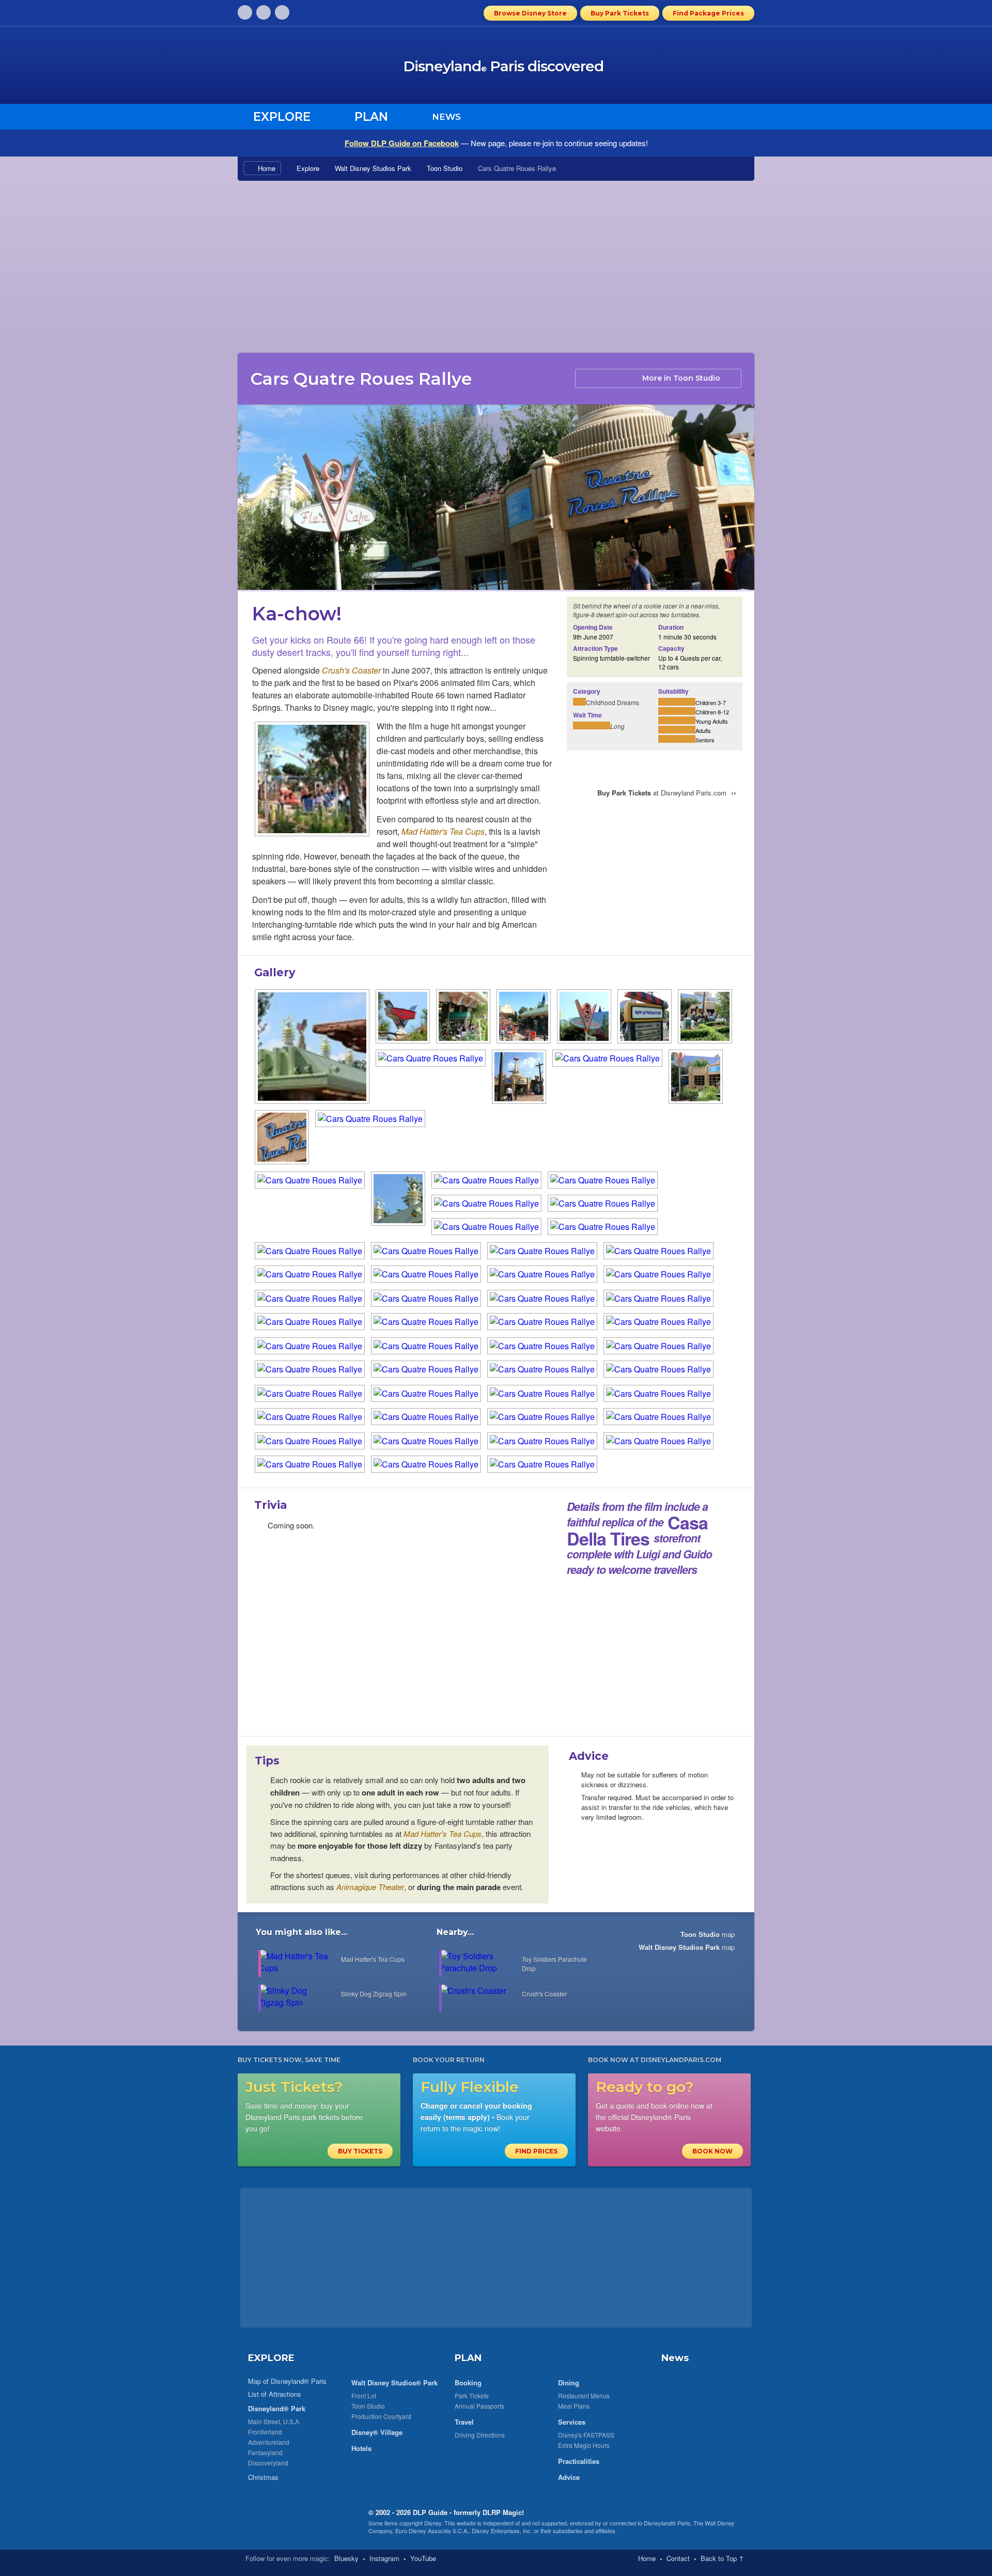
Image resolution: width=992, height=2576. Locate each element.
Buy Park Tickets (620, 13)
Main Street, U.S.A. (274, 2421)
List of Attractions (275, 2394)
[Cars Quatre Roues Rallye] (312, 780)
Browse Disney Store (530, 13)
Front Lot (364, 2395)
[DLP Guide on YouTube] (282, 12)
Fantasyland (265, 2452)
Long (617, 726)
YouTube (423, 2558)
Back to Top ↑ (722, 2558)
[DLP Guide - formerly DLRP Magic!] (322, 68)
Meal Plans (574, 2406)
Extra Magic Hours (584, 2445)
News (675, 2358)
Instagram (384, 2558)
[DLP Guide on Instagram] (245, 12)
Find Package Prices (708, 13)
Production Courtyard (381, 2416)
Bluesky (346, 2558)
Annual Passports (479, 2406)
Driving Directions (480, 2435)
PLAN (468, 2358)
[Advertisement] (496, 266)
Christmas (263, 2477)
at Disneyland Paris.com (667, 793)
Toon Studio (445, 168)
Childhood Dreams (613, 702)
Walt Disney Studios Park (373, 168)
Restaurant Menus (584, 2395)
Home (267, 168)
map (708, 1934)
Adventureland (269, 2442)
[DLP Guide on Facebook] (263, 12)
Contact (678, 2558)
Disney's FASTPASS (586, 2435)
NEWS (446, 117)
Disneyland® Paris (667, 2523)
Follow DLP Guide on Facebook (402, 143)
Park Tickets (472, 2395)
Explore (308, 168)
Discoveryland (268, 2463)
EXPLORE (271, 2358)
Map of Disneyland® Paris (287, 2381)
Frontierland (265, 2432)
